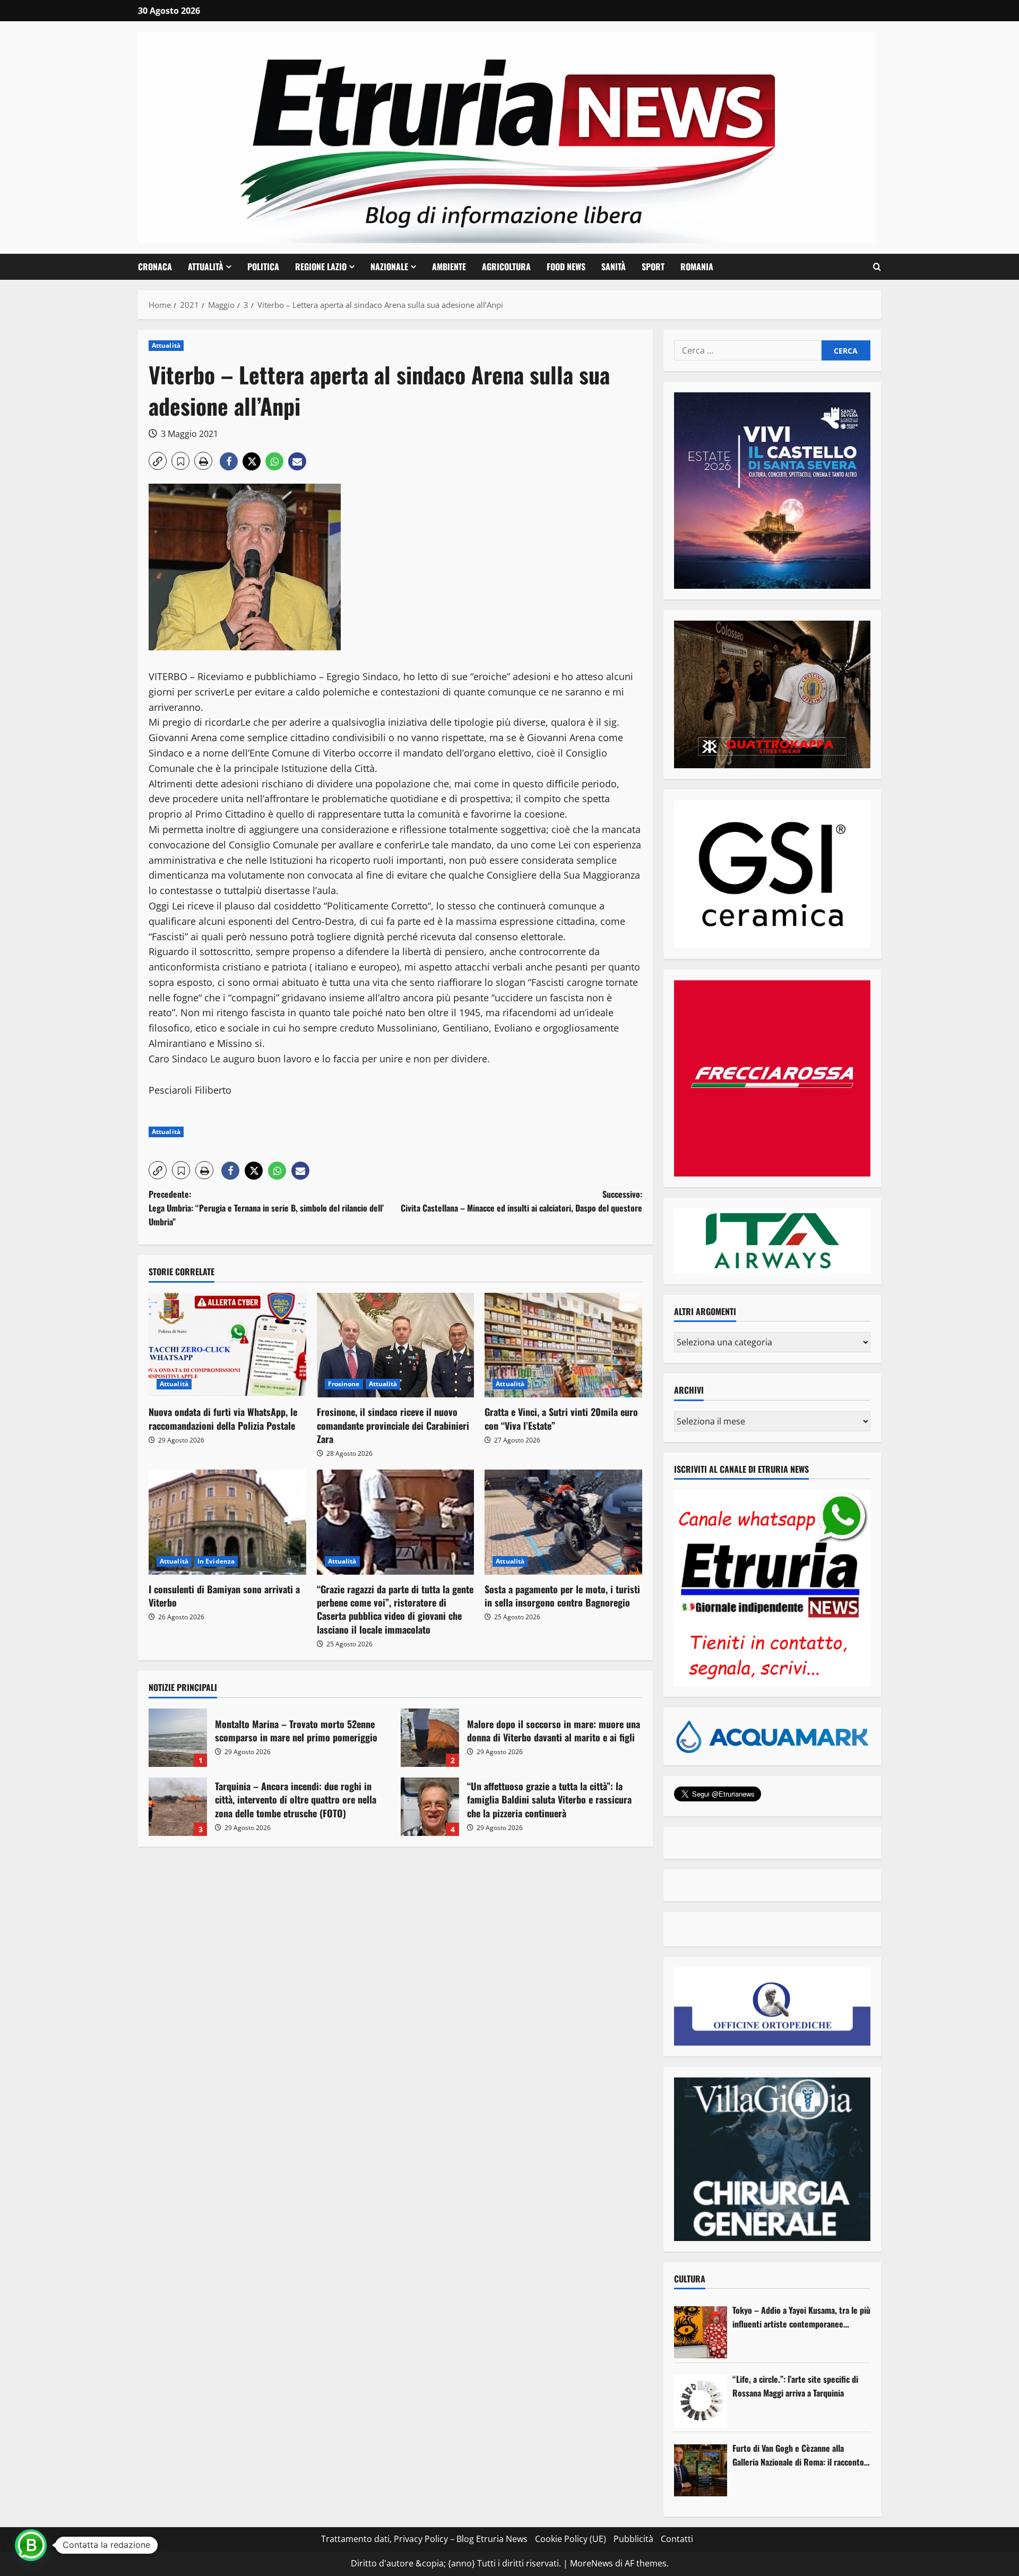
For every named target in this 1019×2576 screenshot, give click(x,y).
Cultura (690, 2279)
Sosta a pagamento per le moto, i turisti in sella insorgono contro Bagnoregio (562, 1596)
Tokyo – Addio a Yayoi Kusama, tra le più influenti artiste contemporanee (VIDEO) (801, 2317)
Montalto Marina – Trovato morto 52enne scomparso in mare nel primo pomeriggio (178, 1738)
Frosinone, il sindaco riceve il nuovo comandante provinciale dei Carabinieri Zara (393, 1425)
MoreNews (591, 2563)
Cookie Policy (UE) (571, 2539)
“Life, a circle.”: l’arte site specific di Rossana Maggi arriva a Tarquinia (795, 2386)
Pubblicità (633, 2539)
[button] (877, 267)
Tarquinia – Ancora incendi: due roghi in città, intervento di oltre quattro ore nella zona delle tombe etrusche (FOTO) (178, 1807)
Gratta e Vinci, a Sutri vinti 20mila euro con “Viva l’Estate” (561, 1418)
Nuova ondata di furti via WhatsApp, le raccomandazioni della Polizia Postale (223, 1418)
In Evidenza (216, 1561)
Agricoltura (506, 267)
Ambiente (449, 267)
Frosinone (344, 1384)
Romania (697, 267)
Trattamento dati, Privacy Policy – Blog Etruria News (424, 2539)
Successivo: (521, 1201)
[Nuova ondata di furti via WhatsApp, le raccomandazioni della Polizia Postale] (227, 1345)
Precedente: (266, 1208)
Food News (566, 267)
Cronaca (155, 267)
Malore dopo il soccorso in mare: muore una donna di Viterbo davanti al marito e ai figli (430, 1738)
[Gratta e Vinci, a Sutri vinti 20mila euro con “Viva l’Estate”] (563, 1345)
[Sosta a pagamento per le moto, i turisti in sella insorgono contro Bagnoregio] (563, 1522)
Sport (653, 267)
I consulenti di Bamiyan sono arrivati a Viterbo (224, 1596)
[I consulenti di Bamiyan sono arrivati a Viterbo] (227, 1522)
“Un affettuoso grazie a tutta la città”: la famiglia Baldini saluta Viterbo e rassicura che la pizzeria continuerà (430, 1807)
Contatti (677, 2539)
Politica (263, 267)
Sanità (614, 267)
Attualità (206, 267)
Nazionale (389, 267)
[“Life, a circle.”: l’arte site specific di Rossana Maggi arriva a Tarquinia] (701, 2401)
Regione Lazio (321, 267)
